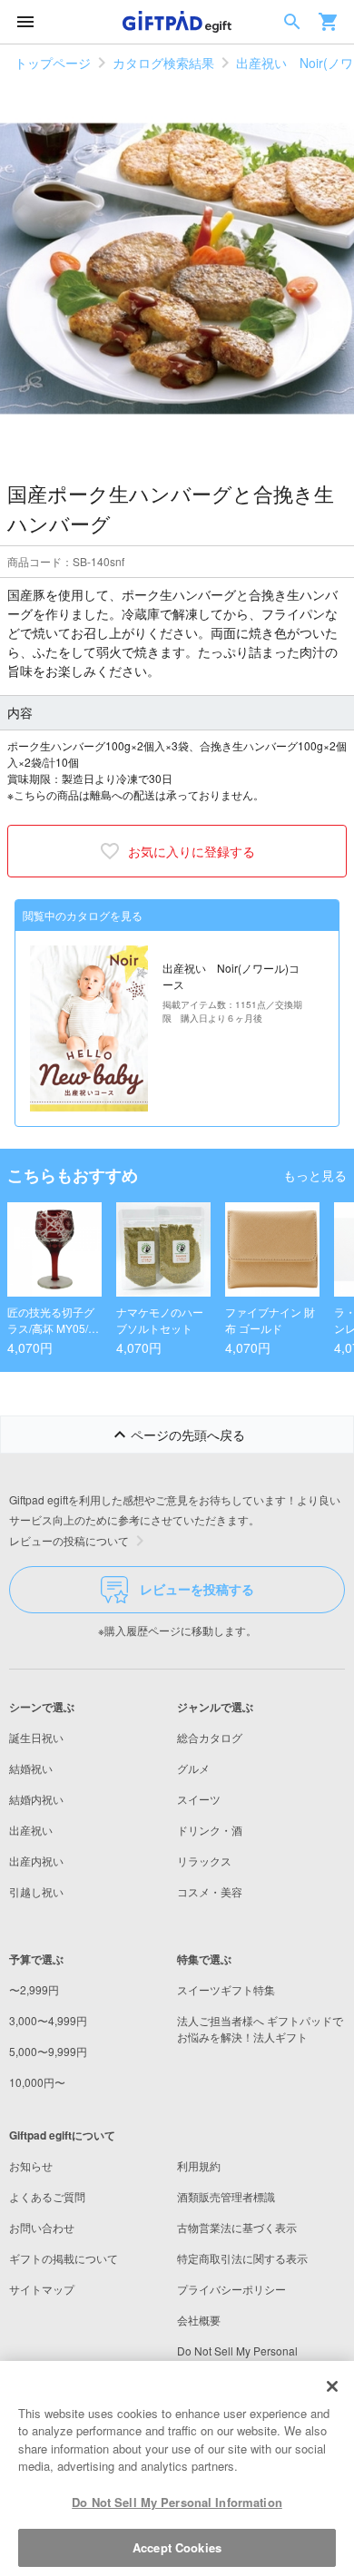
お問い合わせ (42, 2227)
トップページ (53, 63)
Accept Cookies (177, 2547)
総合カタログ (210, 1737)
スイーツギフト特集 (226, 1989)
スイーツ (199, 1799)
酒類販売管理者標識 (226, 2196)
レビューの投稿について (69, 1540)
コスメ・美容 (210, 1891)
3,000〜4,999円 (48, 2020)
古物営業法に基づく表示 (237, 2227)
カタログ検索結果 (163, 63)
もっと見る (315, 1175)
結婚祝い (31, 1768)
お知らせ (31, 2165)
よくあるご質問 (47, 2196)
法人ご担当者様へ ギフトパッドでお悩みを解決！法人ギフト (260, 2028)
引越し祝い (36, 1891)
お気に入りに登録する (192, 851)
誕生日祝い (36, 1737)
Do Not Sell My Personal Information (177, 2502)
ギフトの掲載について (64, 2258)
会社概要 (199, 2320)
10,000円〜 (37, 2082)
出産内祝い (36, 1861)
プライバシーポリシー (231, 2289)
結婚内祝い (36, 1799)
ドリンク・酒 (210, 1830)
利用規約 (199, 2165)
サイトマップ (42, 2289)
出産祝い (31, 1830)
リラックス (204, 1861)
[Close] (332, 2386)
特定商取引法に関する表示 (242, 2258)
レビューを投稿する (197, 1589)
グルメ (193, 1768)
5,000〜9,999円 (48, 2051)
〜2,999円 (34, 1989)
